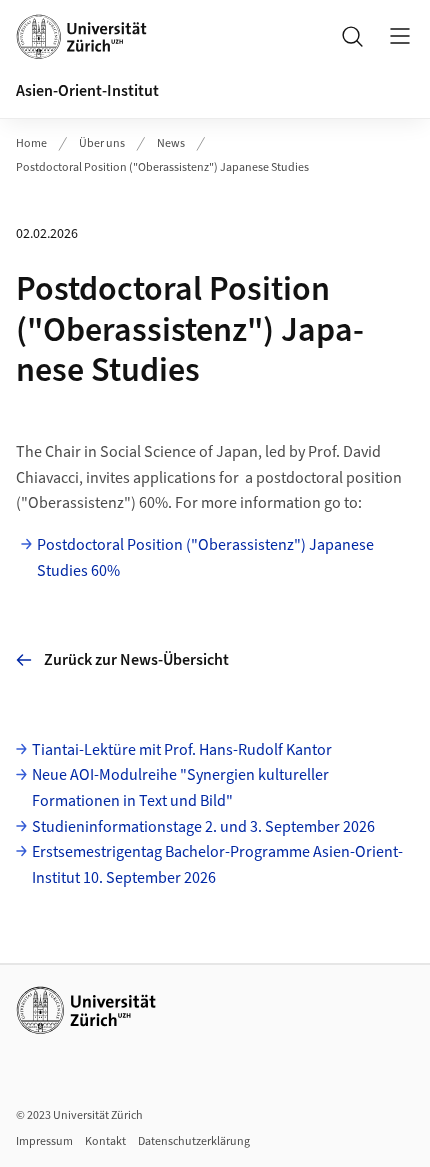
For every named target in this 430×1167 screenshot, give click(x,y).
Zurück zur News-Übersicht (136, 660)
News (171, 143)
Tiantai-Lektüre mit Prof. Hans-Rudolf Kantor (182, 750)
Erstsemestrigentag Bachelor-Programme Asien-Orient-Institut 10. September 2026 (217, 865)
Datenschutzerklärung (194, 1141)
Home (31, 143)
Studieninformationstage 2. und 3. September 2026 (203, 827)
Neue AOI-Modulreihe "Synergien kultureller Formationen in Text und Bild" (180, 788)
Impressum (44, 1141)
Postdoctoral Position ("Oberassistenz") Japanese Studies (162, 167)
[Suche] (352, 36)
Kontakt (105, 1141)
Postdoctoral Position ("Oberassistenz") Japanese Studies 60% (205, 558)
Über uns (102, 143)
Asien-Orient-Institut (87, 91)
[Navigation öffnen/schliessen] (400, 36)
